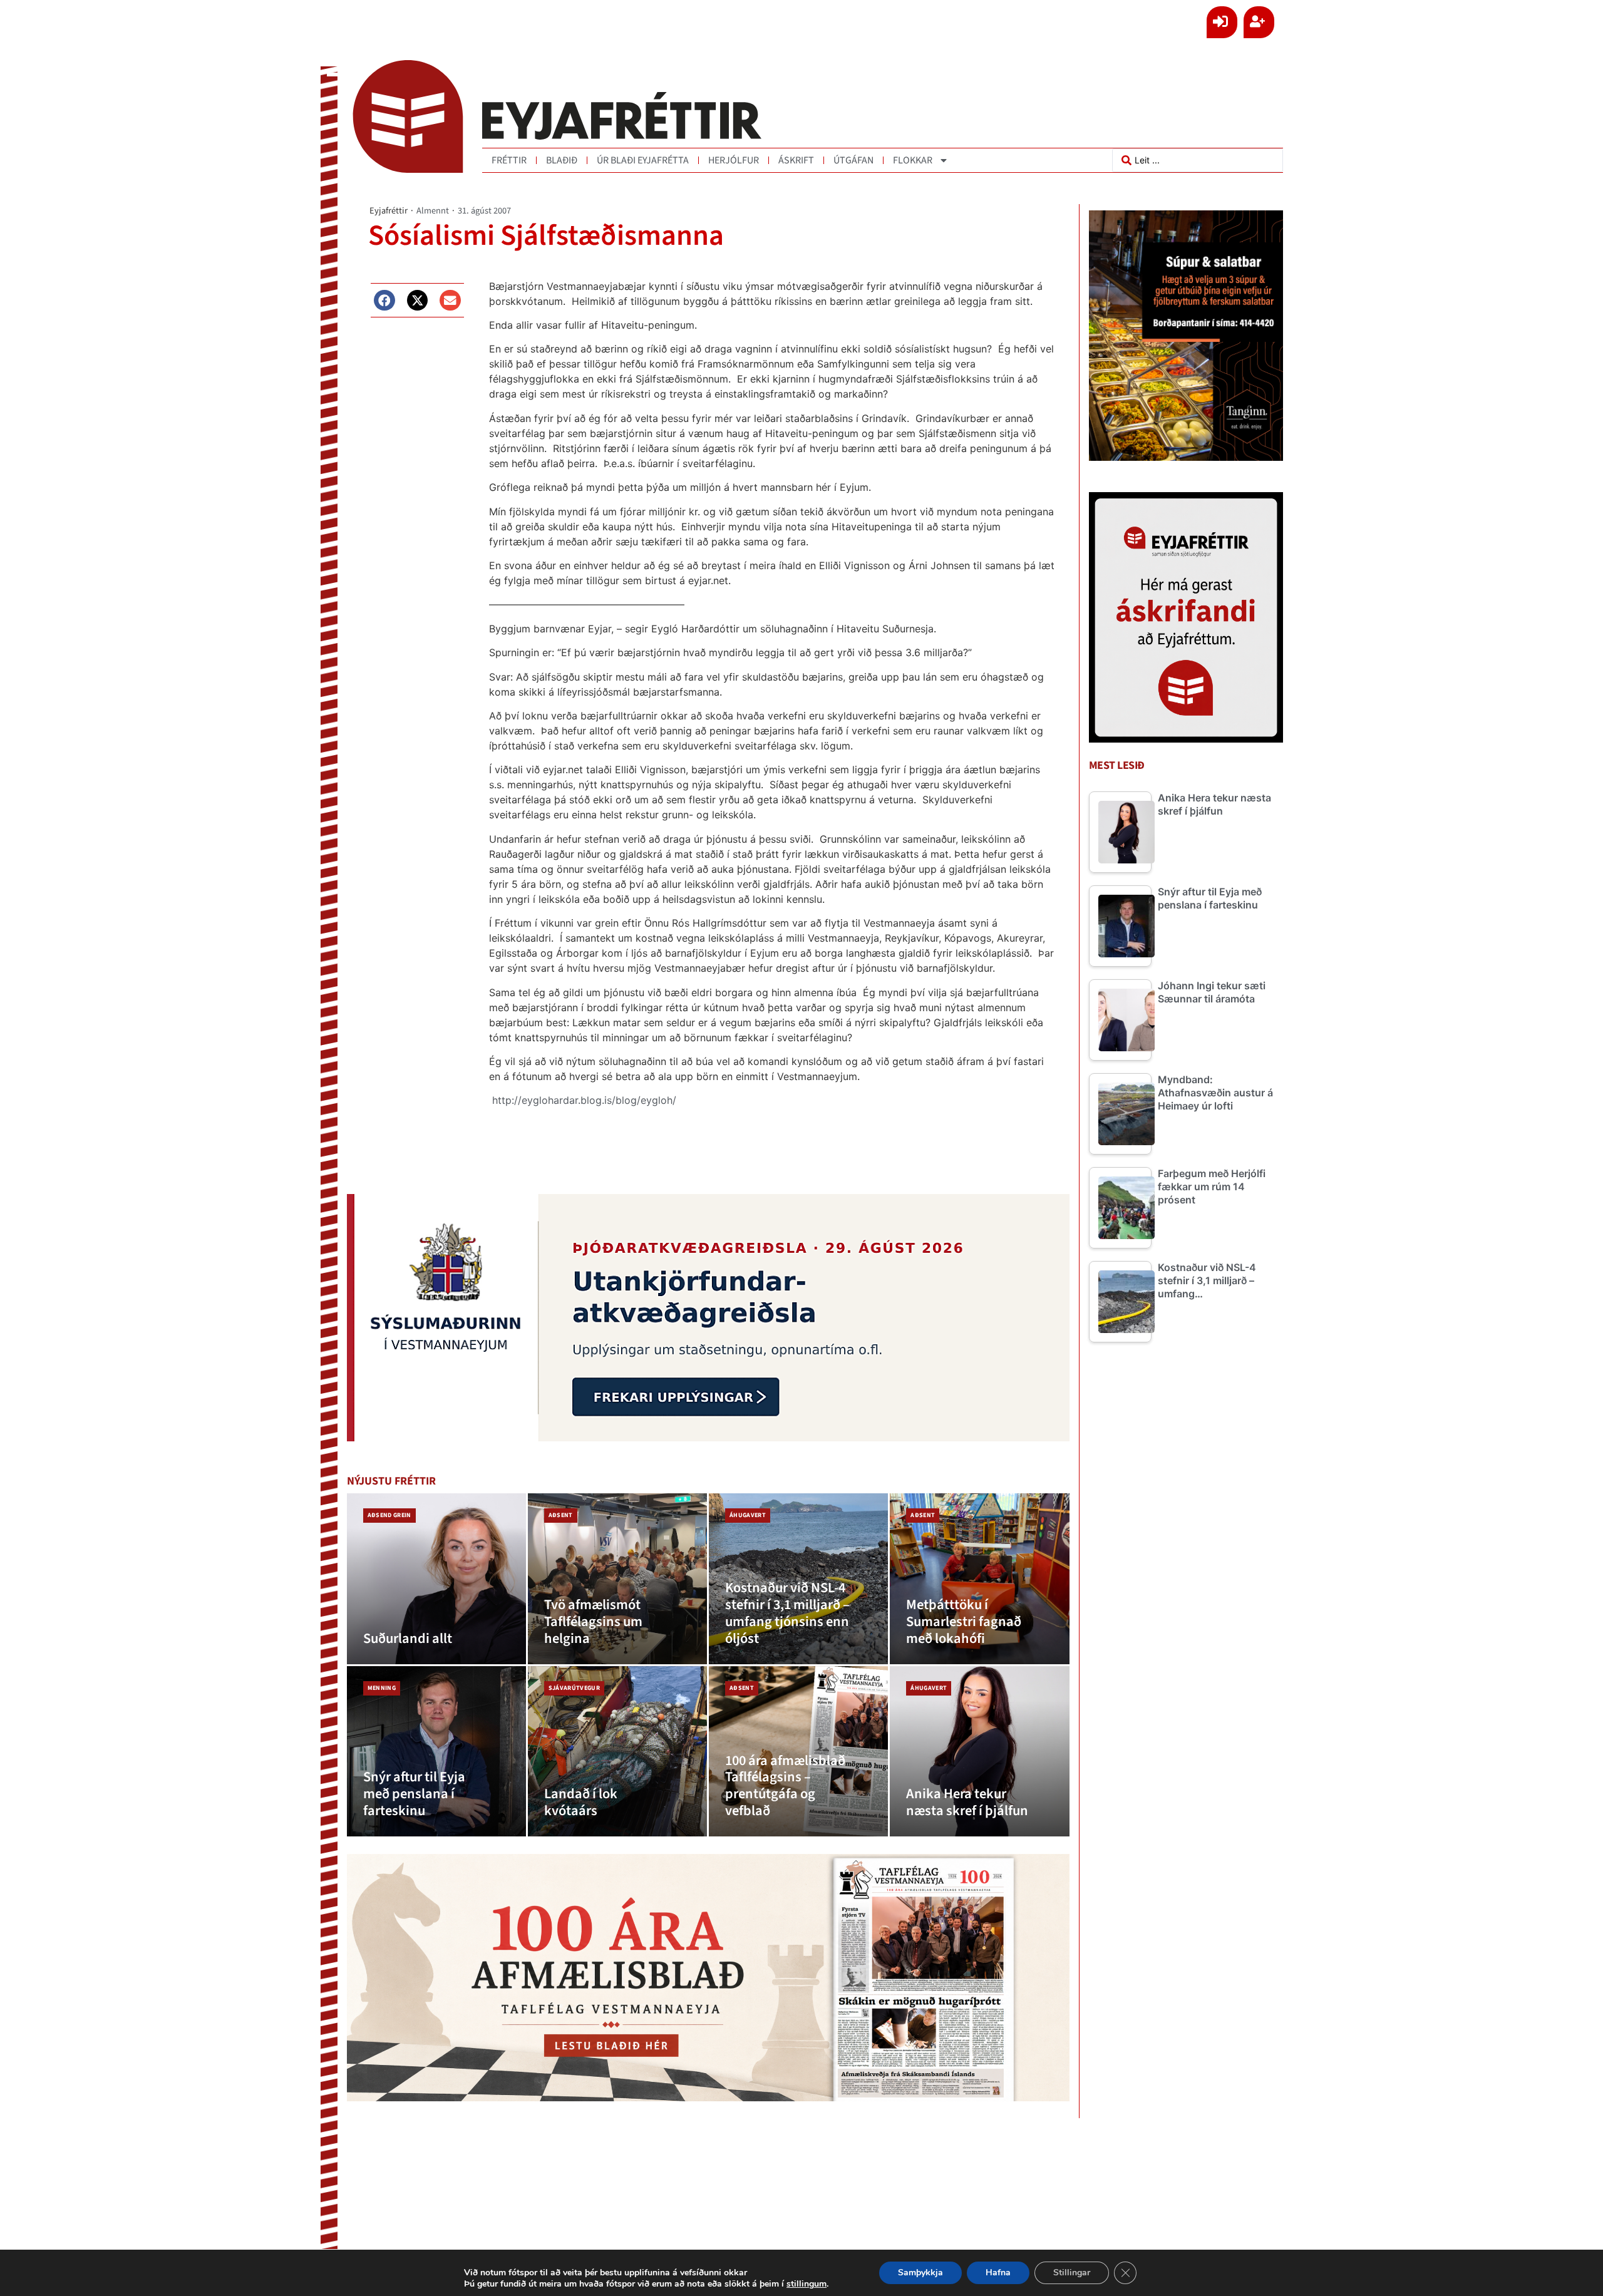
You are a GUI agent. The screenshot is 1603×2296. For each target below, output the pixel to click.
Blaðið (562, 160)
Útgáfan (853, 160)
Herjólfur (734, 160)
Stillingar (1072, 2273)
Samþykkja (920, 2273)
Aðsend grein (389, 1515)
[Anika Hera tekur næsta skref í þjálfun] (979, 1752)
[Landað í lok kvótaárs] (617, 1752)
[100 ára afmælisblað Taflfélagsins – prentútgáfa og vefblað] (798, 1752)
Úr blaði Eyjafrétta (643, 160)
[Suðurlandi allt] (436, 1579)
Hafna (998, 2273)
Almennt (433, 211)
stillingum (807, 2284)
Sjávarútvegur (574, 1688)
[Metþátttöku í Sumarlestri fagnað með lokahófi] (979, 1579)
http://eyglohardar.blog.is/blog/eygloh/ (584, 1100)
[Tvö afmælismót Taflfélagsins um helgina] (617, 1579)
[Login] (1222, 22)
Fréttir (509, 160)
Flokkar (913, 160)
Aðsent (561, 1515)
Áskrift (796, 160)
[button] (384, 301)
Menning (382, 1688)
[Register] (1259, 22)
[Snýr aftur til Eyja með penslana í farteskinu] (436, 1752)
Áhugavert (748, 1515)
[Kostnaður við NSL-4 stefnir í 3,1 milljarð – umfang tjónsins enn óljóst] (798, 1579)
